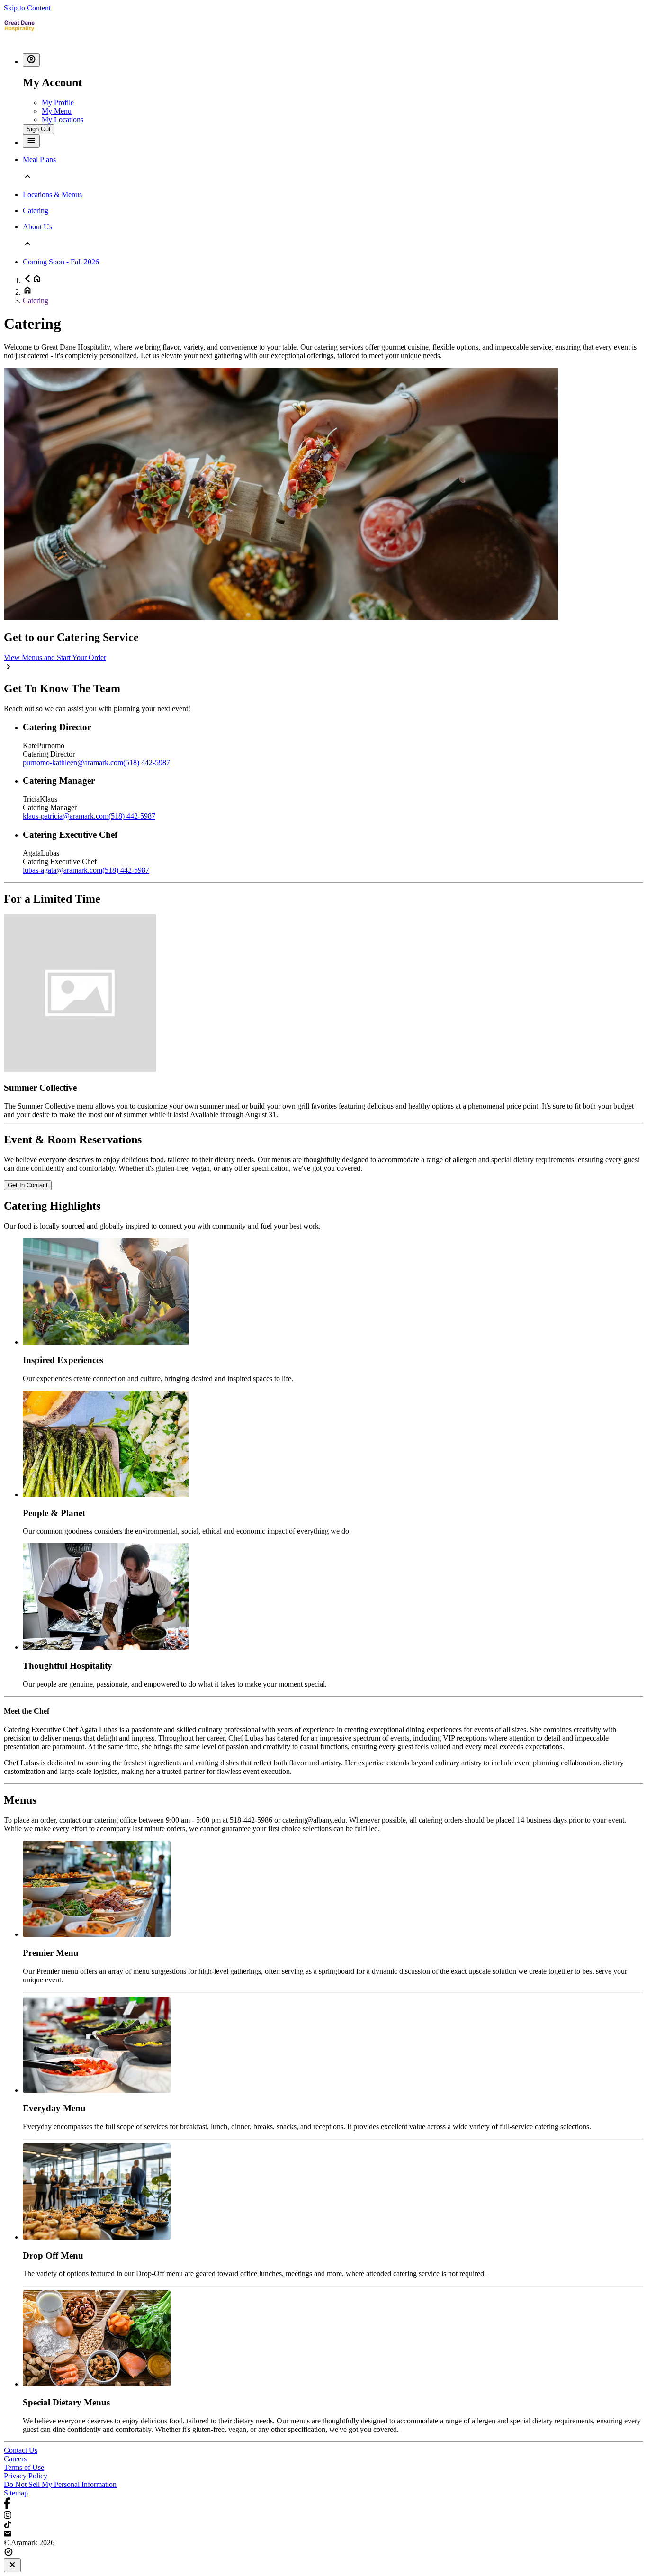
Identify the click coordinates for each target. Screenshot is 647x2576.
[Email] (323, 2534)
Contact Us (21, 2450)
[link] (28, 1185)
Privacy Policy (26, 2476)
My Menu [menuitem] (57, 111)
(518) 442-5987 (147, 763)
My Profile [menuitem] (58, 103)
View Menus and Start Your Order (55, 657)
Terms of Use (24, 2467)
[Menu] (31, 141)
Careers (15, 2459)
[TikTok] (323, 2525)
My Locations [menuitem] (63, 120)
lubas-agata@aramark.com (63, 870)
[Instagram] (323, 2516)
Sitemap (16, 2493)
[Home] (19, 41)
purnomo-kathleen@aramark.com (73, 763)
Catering (36, 301)
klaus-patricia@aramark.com (66, 816)
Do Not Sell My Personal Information (60, 2484)
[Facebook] (323, 2504)
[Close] (12, 2565)
